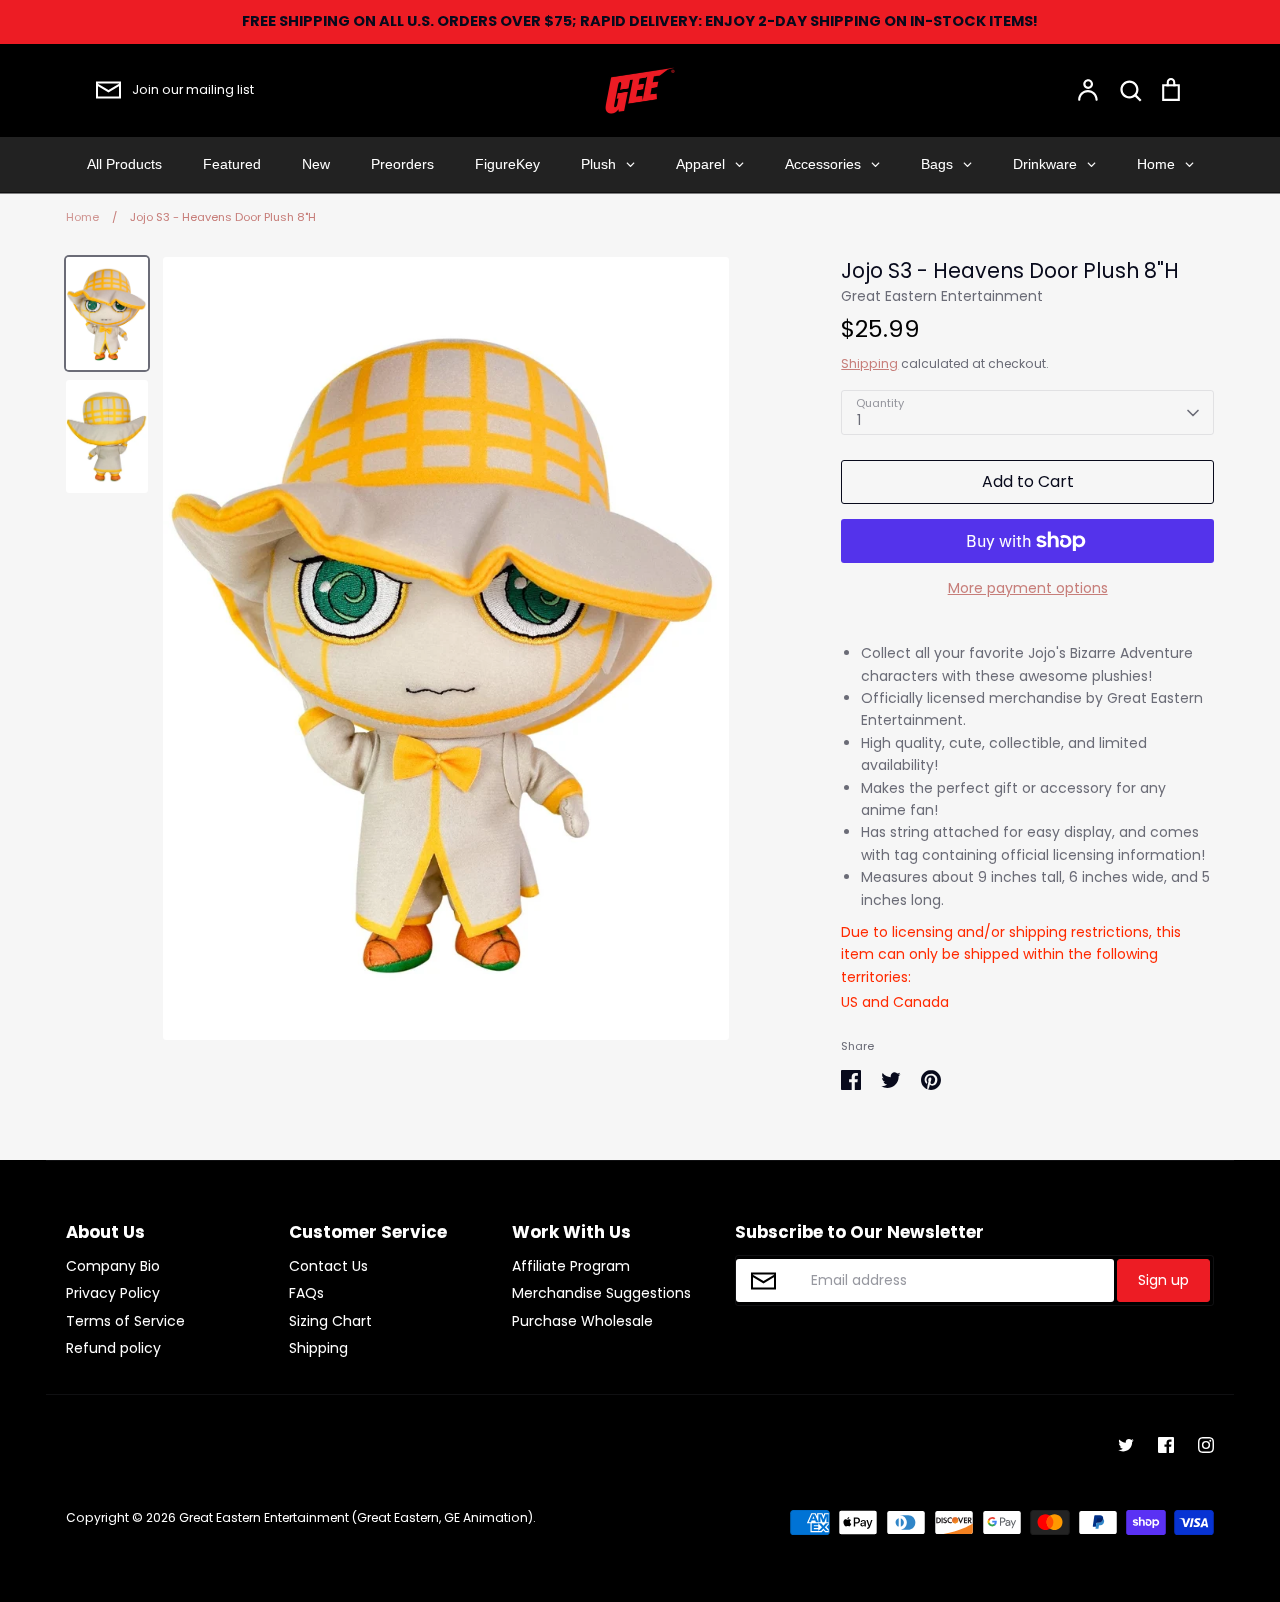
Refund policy (113, 1348)
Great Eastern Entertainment (942, 296)
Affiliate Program (571, 1266)
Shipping (869, 363)
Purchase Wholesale (582, 1321)
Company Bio (113, 1266)
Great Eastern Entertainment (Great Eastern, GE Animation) (356, 1517)
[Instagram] (1206, 1445)
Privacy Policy (113, 1293)
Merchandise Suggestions (601, 1293)
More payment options (1028, 588)
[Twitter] (1126, 1445)
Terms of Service (125, 1321)
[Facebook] (1166, 1445)
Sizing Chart (330, 1321)
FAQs (306, 1293)
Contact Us (328, 1266)
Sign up (1163, 1280)
